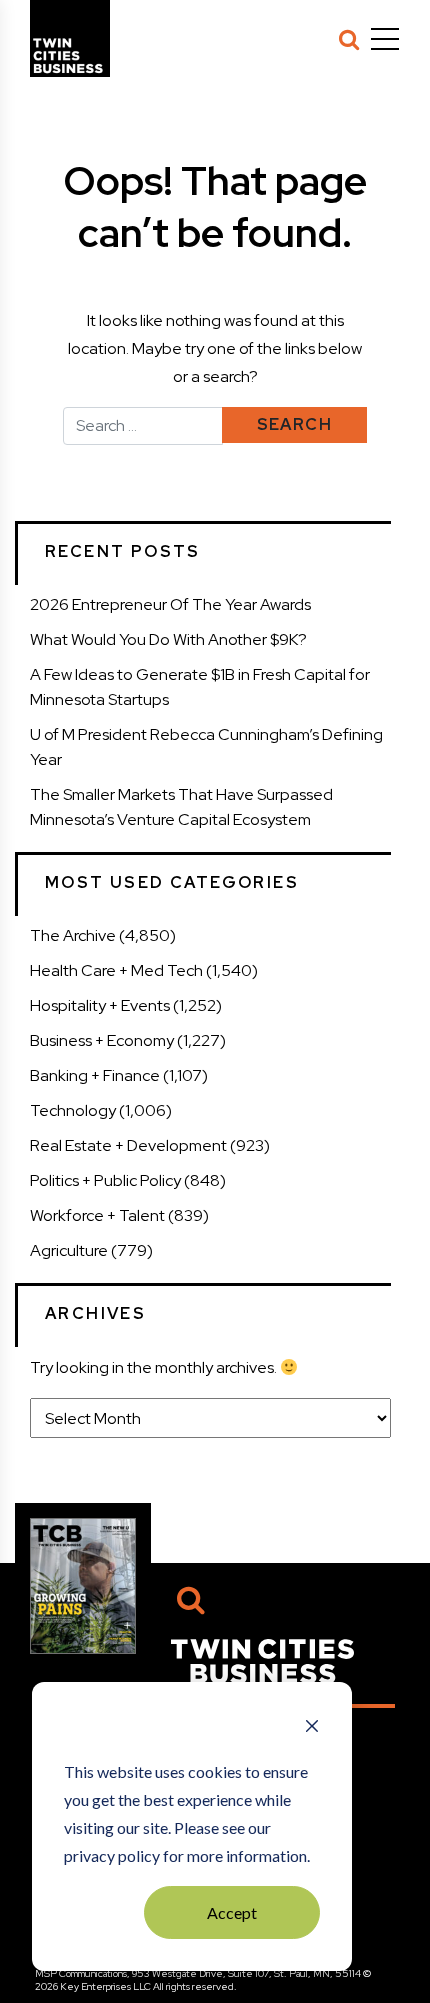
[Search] (349, 39)
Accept (232, 1912)
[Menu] (385, 39)
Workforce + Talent (97, 1215)
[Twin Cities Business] (262, 1660)
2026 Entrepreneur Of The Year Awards (170, 604)
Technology (73, 1110)
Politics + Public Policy (105, 1180)
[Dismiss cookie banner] (312, 1728)
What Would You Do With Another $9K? (168, 639)
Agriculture (69, 1250)
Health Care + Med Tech (116, 970)
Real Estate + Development (128, 1145)
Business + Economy (102, 1040)
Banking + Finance (95, 1075)
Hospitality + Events (100, 1005)
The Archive (73, 935)
